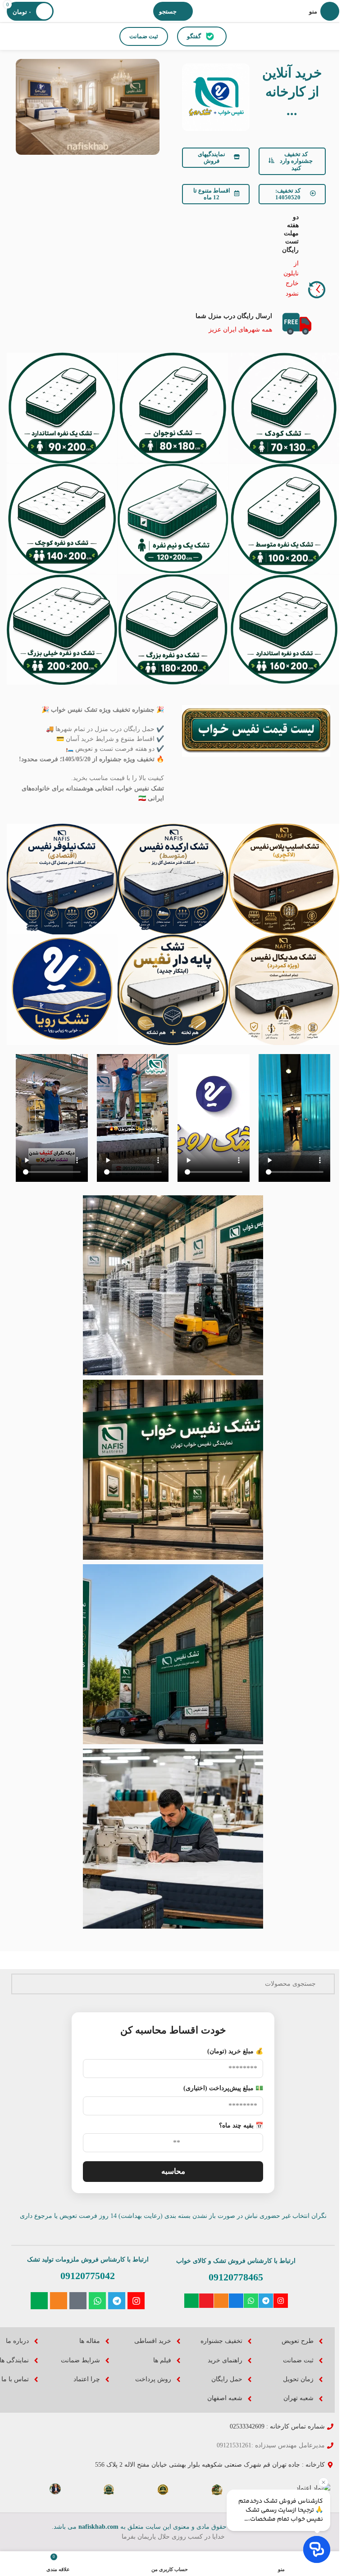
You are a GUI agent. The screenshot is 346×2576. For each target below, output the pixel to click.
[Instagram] (281, 2301)
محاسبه (173, 2171)
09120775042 (88, 2276)
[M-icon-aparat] (206, 2301)
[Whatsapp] (251, 2301)
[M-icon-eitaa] (221, 2301)
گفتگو (194, 36)
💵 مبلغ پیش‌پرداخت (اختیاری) (223, 2088)
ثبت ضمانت (144, 36)
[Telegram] (266, 2301)
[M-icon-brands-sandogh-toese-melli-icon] (236, 2301)
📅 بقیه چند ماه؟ (241, 2125)
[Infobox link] (308, 256)
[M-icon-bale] (191, 2301)
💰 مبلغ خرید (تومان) (235, 2051)
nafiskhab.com (98, 2527)
